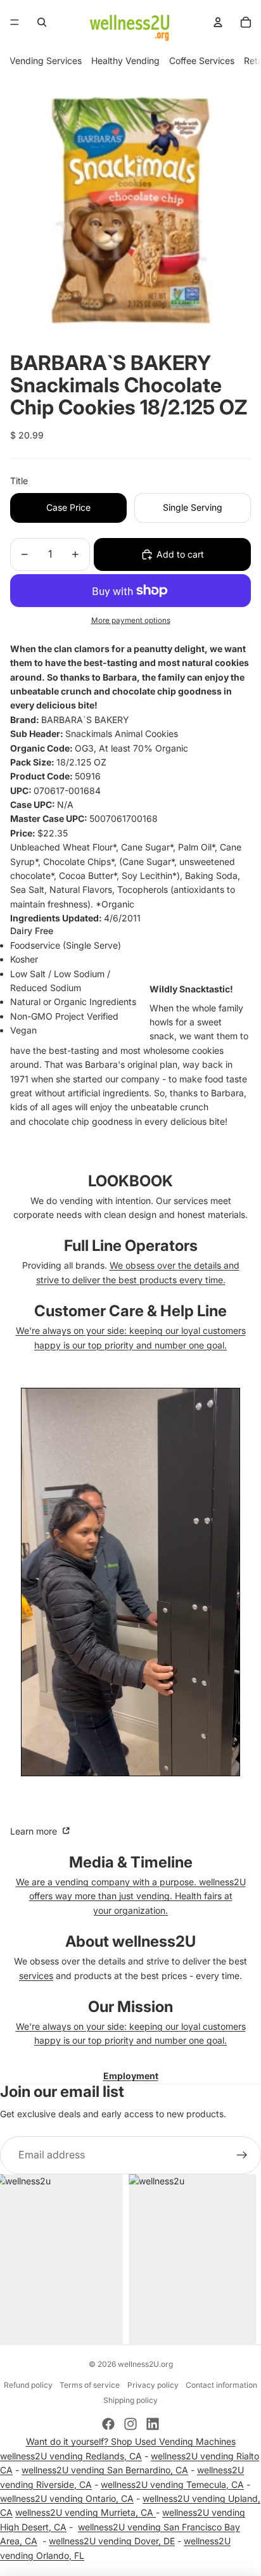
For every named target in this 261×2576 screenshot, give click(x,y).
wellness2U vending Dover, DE (112, 2541)
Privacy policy (153, 2385)
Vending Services (46, 61)
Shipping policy (130, 2400)
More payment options (131, 620)
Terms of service (90, 2385)
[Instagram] (130, 2424)
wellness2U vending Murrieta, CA (86, 2512)
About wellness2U (130, 1941)
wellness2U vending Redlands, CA (71, 2456)
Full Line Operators (131, 1246)
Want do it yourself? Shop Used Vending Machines (131, 2441)
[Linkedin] (153, 2424)
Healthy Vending (125, 61)
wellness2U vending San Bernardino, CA (105, 2470)
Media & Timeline (131, 1862)
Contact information (221, 2385)
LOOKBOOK (130, 1181)
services (36, 1976)
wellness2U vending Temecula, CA (172, 2484)
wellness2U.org (145, 2364)
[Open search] (42, 22)
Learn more (35, 1831)
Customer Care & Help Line (130, 1311)
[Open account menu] (218, 22)
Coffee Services (202, 61)
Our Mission (130, 2007)
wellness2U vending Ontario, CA (67, 2498)
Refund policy (28, 2385)
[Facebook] (108, 2424)
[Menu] (15, 22)
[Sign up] (242, 2155)
